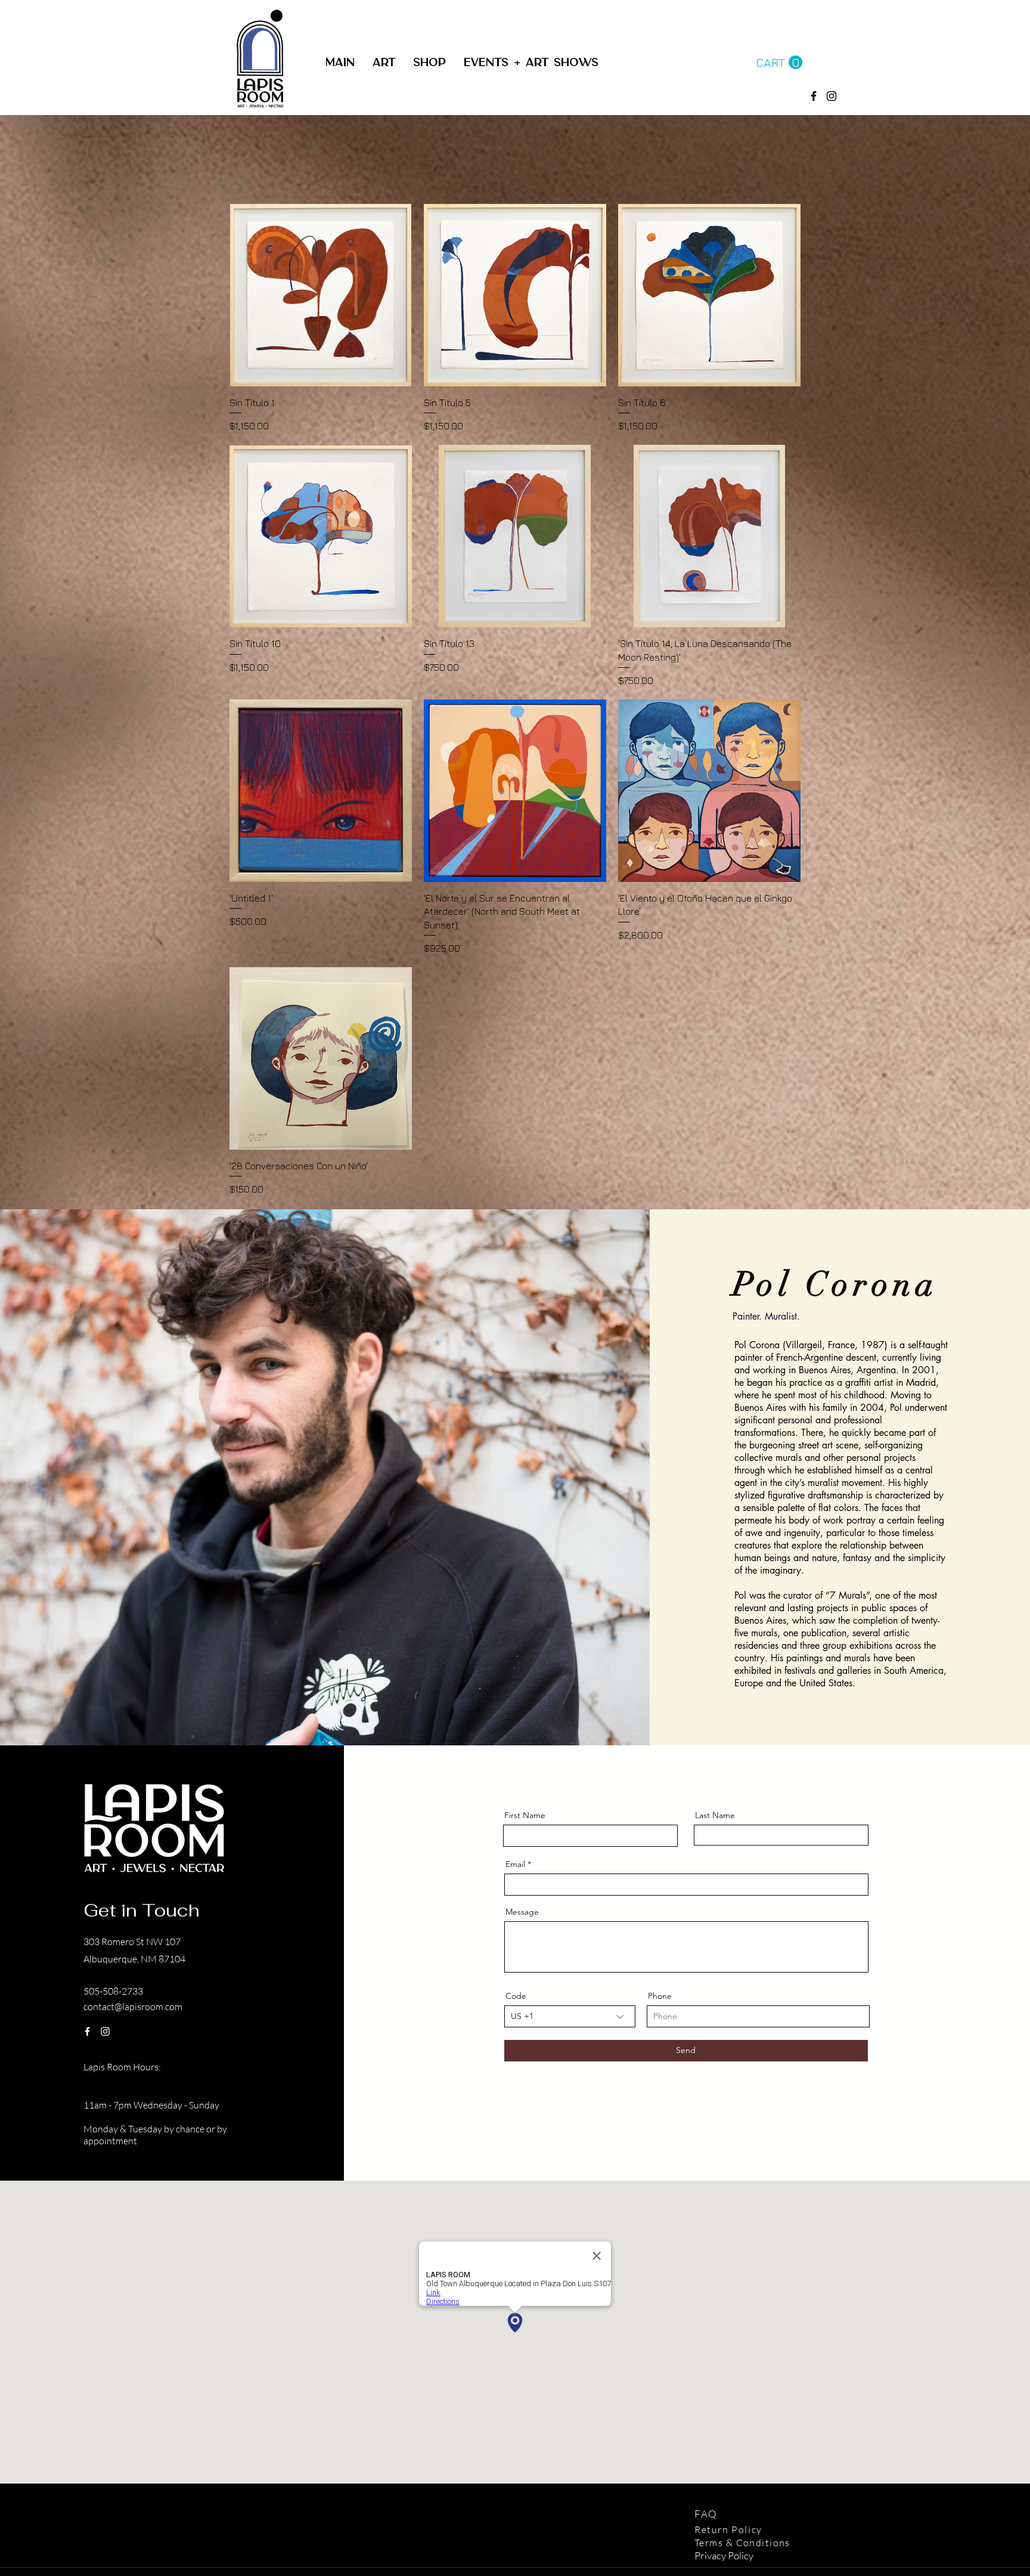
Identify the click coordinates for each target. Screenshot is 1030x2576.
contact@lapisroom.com (133, 2007)
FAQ (708, 2514)
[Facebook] (814, 96)
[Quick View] (321, 295)
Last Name (715, 1815)
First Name (525, 1815)
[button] (429, 63)
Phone (660, 1996)
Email (515, 1864)
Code (516, 1996)
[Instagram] (105, 2031)
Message (522, 1912)
